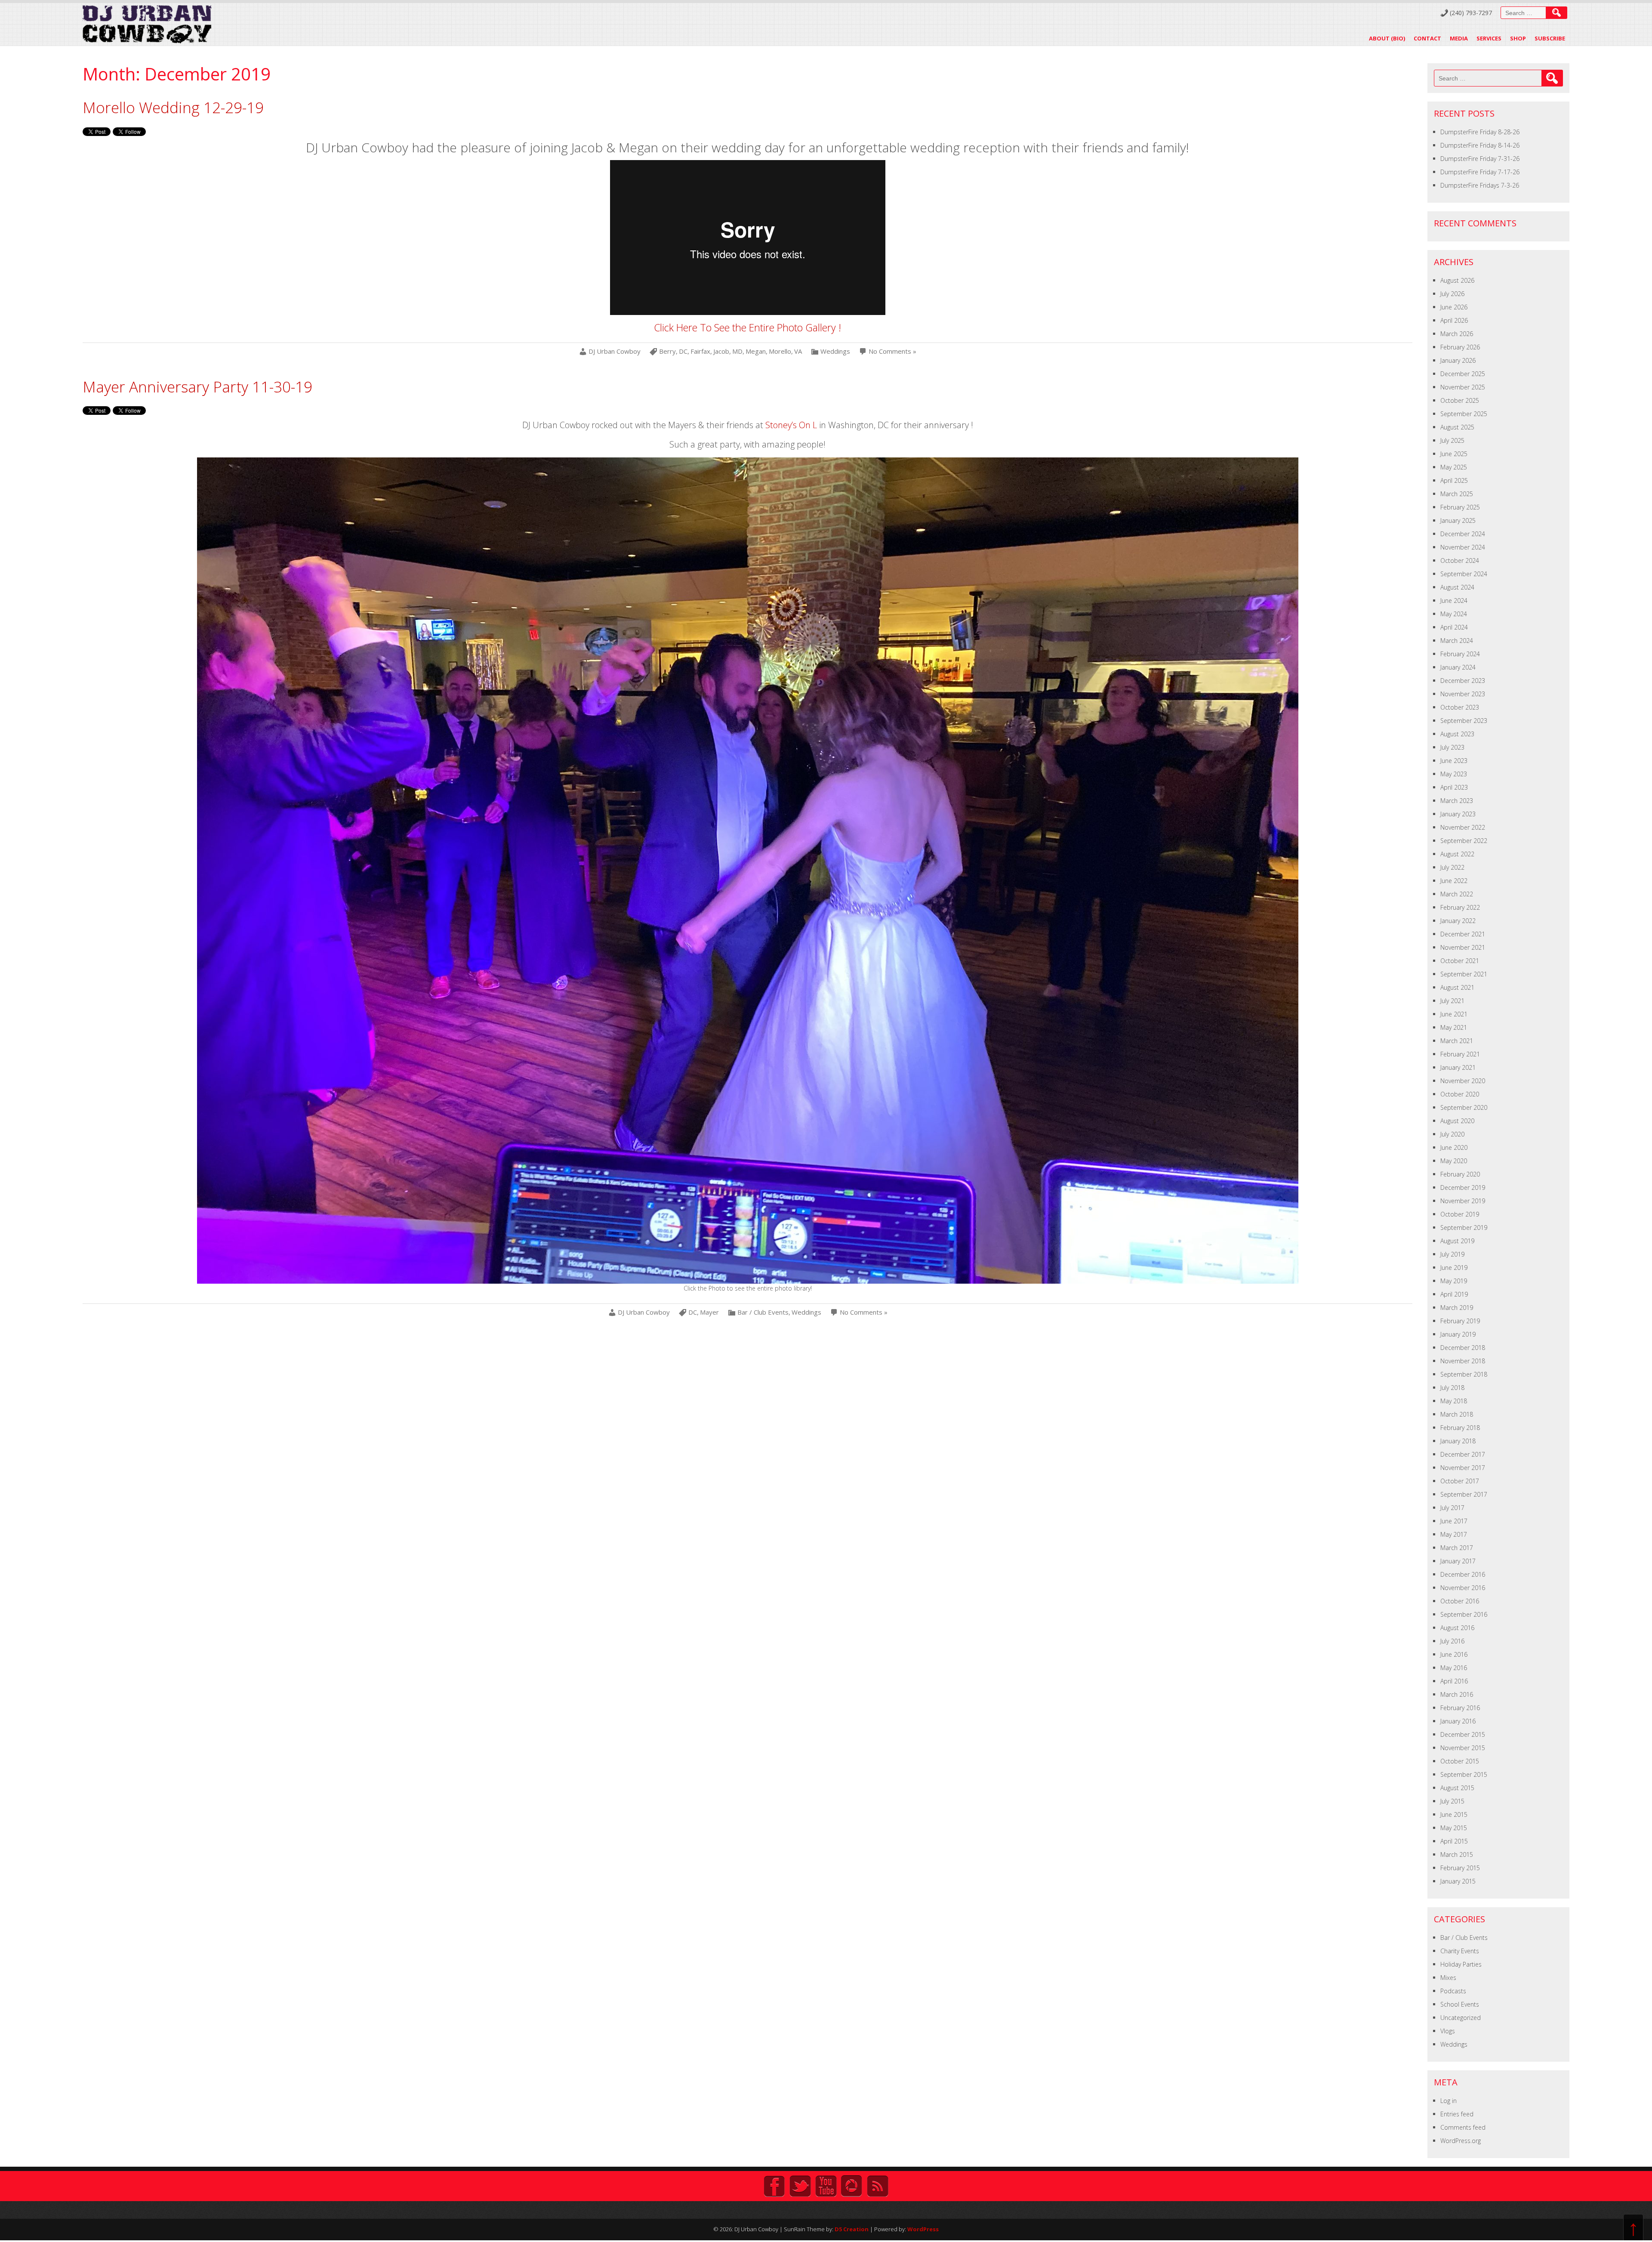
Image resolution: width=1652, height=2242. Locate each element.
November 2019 (1463, 1201)
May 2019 (1454, 1281)
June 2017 (1454, 1521)
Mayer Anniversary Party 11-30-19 (197, 387)
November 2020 (1463, 1081)
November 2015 (1463, 1748)
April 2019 (1454, 1294)
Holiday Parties (1461, 1964)
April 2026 (1454, 320)
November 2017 (1463, 1468)
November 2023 (1463, 694)
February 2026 (1460, 347)
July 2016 (1452, 1641)
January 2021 (1458, 1067)
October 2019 (1460, 1214)
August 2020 (1457, 1121)
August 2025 (1457, 427)
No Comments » (892, 351)
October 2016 (1460, 1601)
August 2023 (1457, 734)
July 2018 (1452, 1388)
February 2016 (1460, 1708)
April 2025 (1454, 480)
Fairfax (700, 351)
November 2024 (1463, 547)
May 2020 (1454, 1161)
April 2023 (1454, 787)
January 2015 (1458, 1881)
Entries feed (1457, 2114)
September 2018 (1464, 1374)
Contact (1427, 38)
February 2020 (1460, 1174)
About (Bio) (1387, 38)
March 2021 (1457, 1041)
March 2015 (1457, 1854)
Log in (1449, 2101)
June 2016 (1454, 1654)
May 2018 (1454, 1401)
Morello (780, 351)
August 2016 (1457, 1628)
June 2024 (1454, 601)
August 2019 (1457, 1241)
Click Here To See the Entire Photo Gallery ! (747, 327)
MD (737, 351)
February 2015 (1460, 1868)
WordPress (923, 2229)
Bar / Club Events (763, 1312)
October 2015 (1460, 1761)
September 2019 (1464, 1228)
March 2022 (1457, 894)
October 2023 (1460, 707)
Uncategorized (1461, 2018)
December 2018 (1463, 1348)
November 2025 (1463, 387)
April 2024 (1454, 627)
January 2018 (1458, 1441)
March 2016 (1457, 1694)
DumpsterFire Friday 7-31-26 (1480, 159)
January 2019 (1458, 1334)
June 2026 (1454, 307)
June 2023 (1454, 761)
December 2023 (1463, 681)
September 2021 (1464, 974)
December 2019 (1463, 1187)
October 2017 (1460, 1481)
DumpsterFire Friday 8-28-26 (1480, 132)
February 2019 (1460, 1321)
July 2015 (1452, 1801)
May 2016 (1454, 1668)
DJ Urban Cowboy (615, 351)
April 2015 (1454, 1841)
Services (1489, 38)
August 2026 (1457, 280)
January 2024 (1458, 667)
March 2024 (1457, 641)
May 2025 (1454, 467)
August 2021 (1457, 987)
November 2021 (1463, 947)
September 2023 (1464, 721)
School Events (1460, 2004)
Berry (667, 351)
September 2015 (1464, 1774)
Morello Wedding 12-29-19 (173, 107)
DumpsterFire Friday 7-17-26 (1480, 172)
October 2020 (1460, 1094)
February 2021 (1460, 1054)
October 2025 (1460, 400)
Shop (1518, 38)
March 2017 (1457, 1548)
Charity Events (1460, 1951)
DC (683, 351)
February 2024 (1460, 654)
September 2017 (1464, 1494)
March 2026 (1457, 334)
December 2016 (1463, 1574)
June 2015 (1454, 1814)
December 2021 (1463, 934)
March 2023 (1457, 801)
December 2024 (1463, 534)
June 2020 (1454, 1147)
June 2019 (1454, 1268)
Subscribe (1550, 38)
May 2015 (1454, 1828)
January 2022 (1458, 921)
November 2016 (1463, 1588)
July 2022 (1452, 867)
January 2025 (1458, 520)
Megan (756, 351)
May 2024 (1454, 614)
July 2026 (1452, 294)
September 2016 (1464, 1614)
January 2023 (1458, 814)
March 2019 (1457, 1308)
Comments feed (1463, 2127)
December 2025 (1463, 374)
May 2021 (1454, 1027)
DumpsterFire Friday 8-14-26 (1480, 145)
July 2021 (1452, 1001)
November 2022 (1463, 827)
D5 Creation (852, 2229)
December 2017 (1463, 1454)
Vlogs (1448, 2031)
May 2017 (1454, 1534)
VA (798, 351)
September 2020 (1464, 1107)
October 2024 (1460, 560)
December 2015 (1463, 1734)
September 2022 (1464, 841)
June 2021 (1454, 1014)
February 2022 (1460, 907)
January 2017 (1458, 1561)
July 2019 (1452, 1254)
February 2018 (1460, 1428)
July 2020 (1452, 1134)
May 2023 (1454, 774)
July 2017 (1452, 1508)
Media (1459, 38)
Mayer (709, 1312)
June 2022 (1454, 881)
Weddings (835, 351)
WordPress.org (1461, 2141)
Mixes (1448, 1978)
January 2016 (1458, 1721)
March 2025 (1457, 494)
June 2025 (1454, 454)
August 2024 (1457, 587)
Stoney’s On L (791, 425)
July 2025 (1452, 440)
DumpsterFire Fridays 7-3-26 (1480, 185)
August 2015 (1457, 1788)
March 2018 (1457, 1414)
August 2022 (1457, 854)
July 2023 (1452, 747)
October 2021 (1460, 961)
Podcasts (1453, 1991)
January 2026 (1458, 360)
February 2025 (1460, 507)
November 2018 (1463, 1361)
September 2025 (1464, 414)
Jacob (721, 351)
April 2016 (1454, 1681)
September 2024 (1464, 574)
